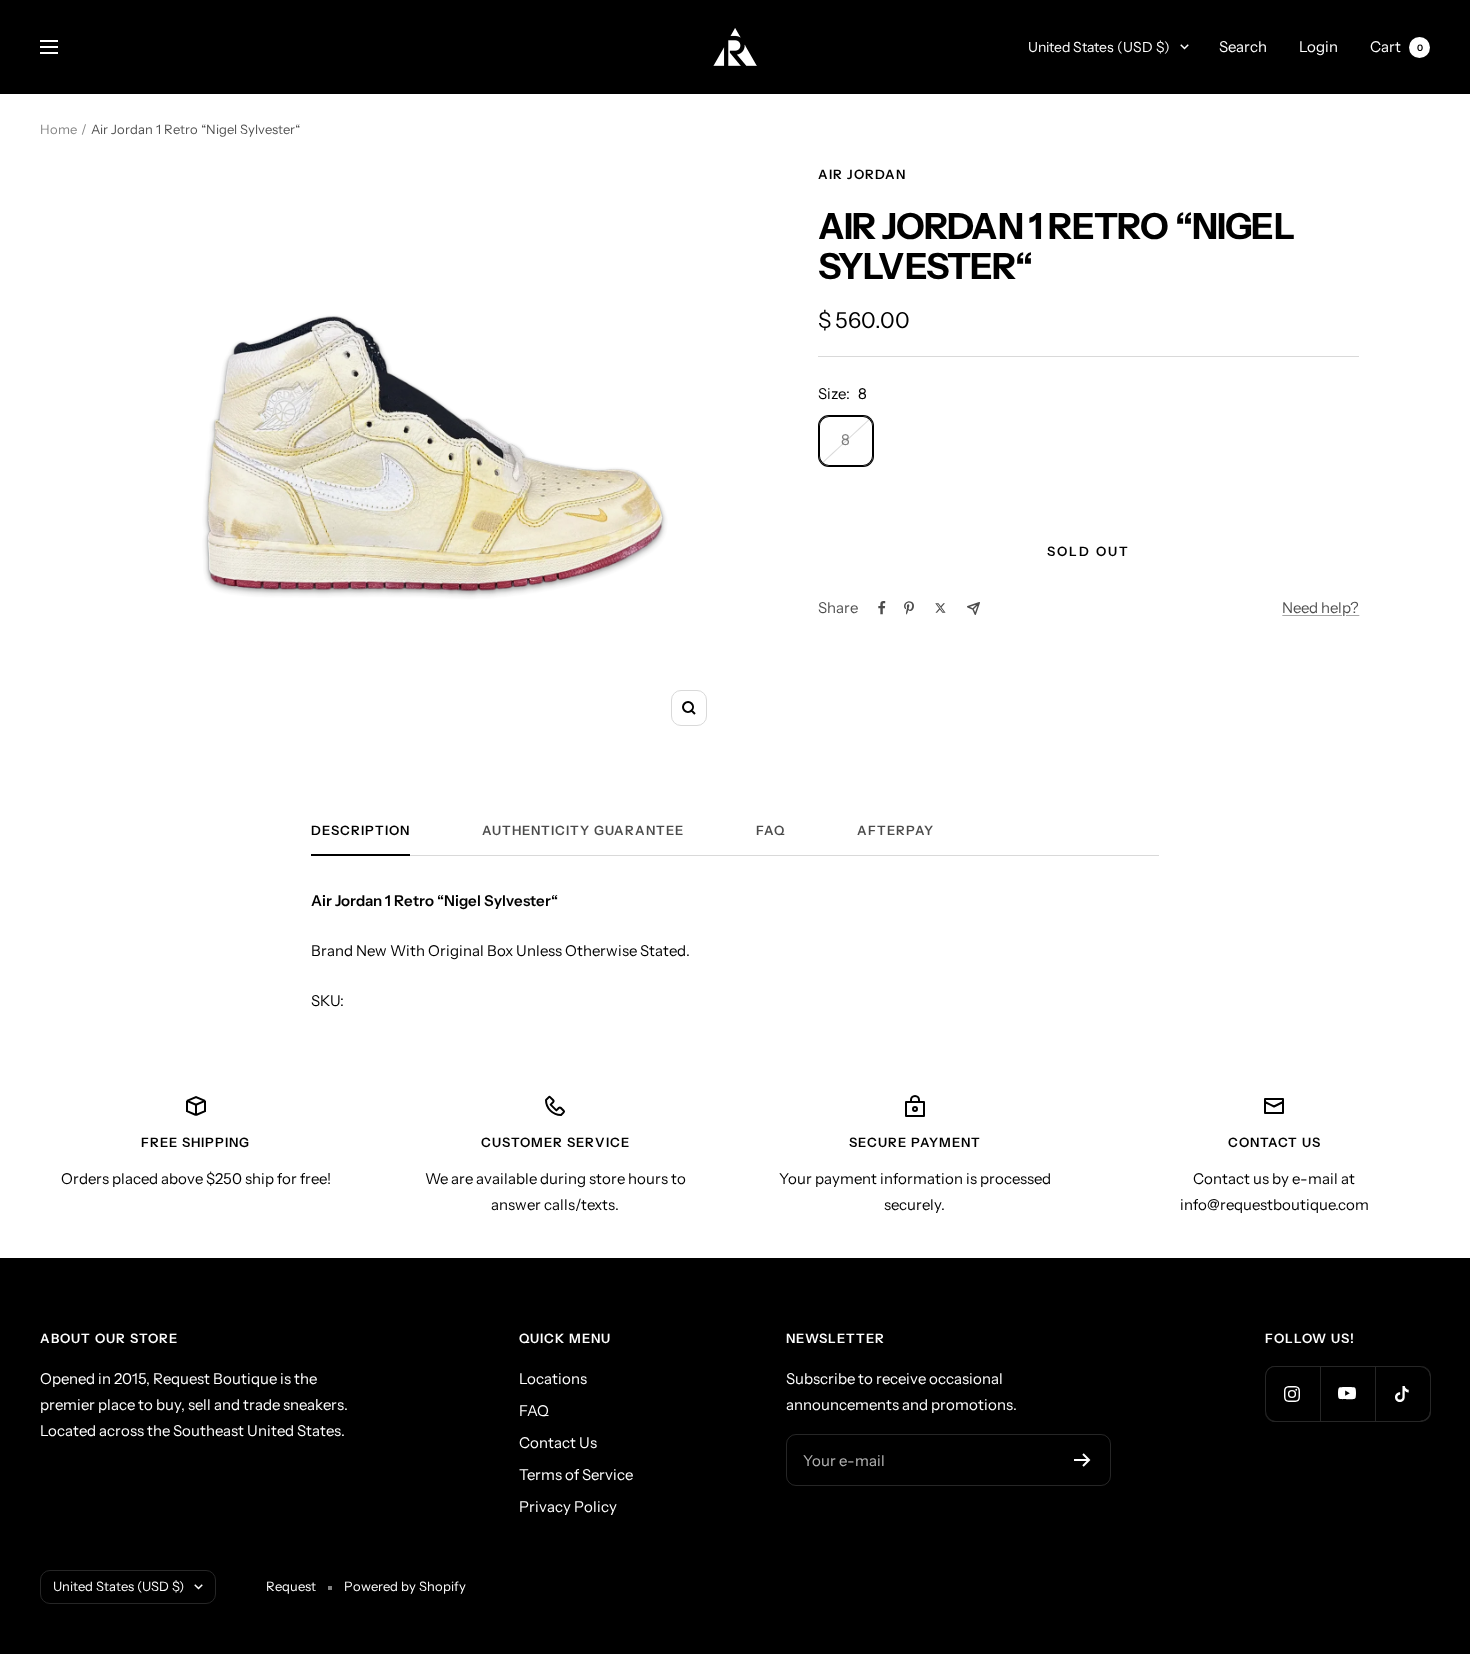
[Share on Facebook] (882, 608)
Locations (553, 1378)
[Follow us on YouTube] (1347, 1393)
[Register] (1082, 1460)
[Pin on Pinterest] (909, 608)
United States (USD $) (1099, 47)
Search (1243, 46)
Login (1318, 46)
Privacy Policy (568, 1506)
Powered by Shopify (405, 1586)
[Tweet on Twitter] (940, 608)
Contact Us (558, 1442)
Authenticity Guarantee (583, 830)
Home (58, 129)
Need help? (1320, 607)
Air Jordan (862, 174)
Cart (1396, 46)
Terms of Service (576, 1474)
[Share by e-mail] (973, 608)
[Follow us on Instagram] (1292, 1393)
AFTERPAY (895, 830)
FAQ (770, 830)
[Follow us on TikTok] (1402, 1393)
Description (360, 830)
